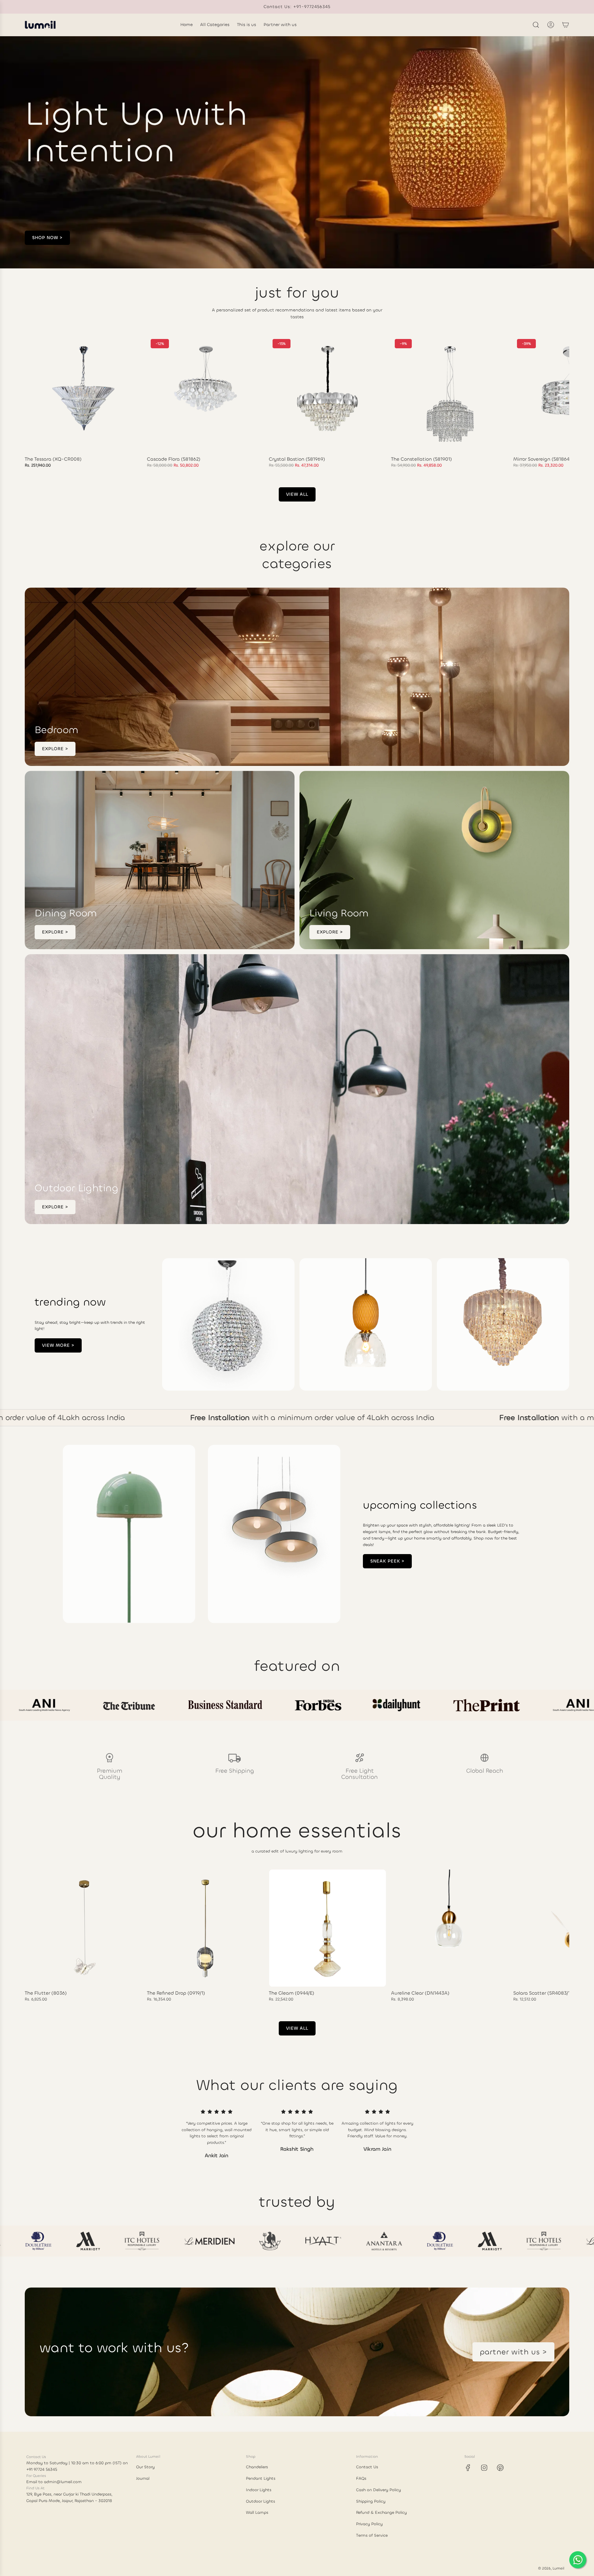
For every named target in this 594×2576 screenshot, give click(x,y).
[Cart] (566, 25)
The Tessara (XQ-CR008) (53, 459)
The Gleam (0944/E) (292, 1993)
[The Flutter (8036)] (83, 1928)
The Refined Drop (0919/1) (176, 1993)
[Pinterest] (500, 2468)
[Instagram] (484, 2468)
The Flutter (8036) (46, 1993)
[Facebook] (468, 2468)
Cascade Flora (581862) (174, 459)
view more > (58, 1345)
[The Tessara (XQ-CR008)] (83, 394)
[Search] (536, 25)
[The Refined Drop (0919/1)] (206, 1928)
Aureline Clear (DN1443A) (420, 1993)
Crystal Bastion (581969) (297, 459)
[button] (32, 402)
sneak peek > (387, 1561)
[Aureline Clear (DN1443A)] (450, 1928)
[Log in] (551, 25)
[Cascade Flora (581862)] (206, 394)
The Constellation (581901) (422, 459)
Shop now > (47, 238)
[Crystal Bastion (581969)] (327, 394)
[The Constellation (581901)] (450, 394)
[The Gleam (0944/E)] (327, 1928)
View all (297, 494)
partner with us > (513, 2352)
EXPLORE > (55, 749)
